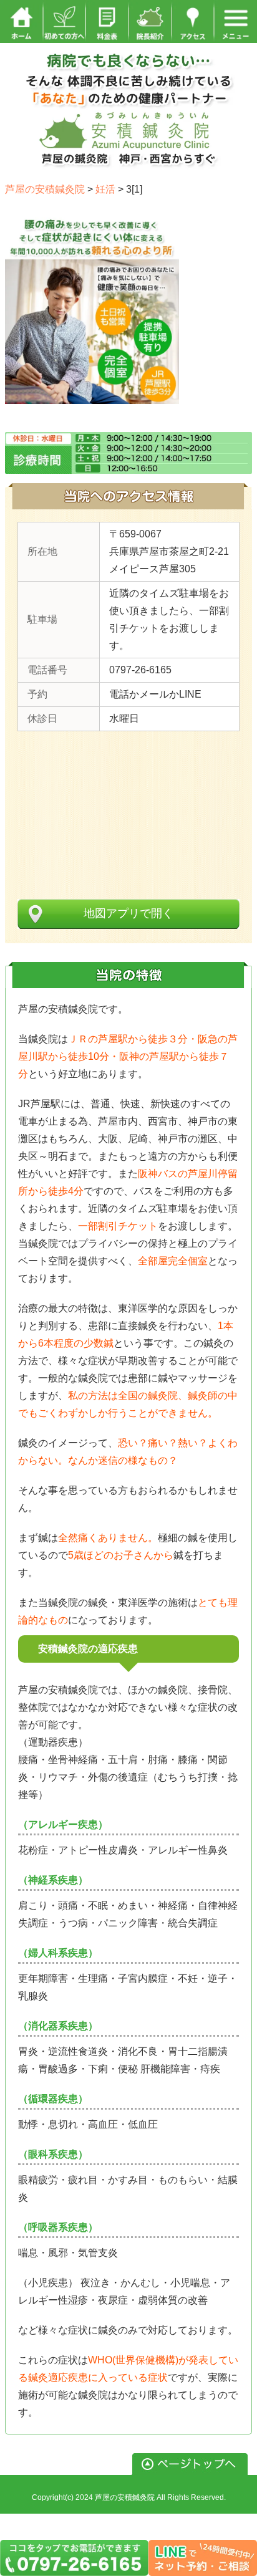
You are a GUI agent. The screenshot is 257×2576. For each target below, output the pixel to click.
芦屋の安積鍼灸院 (125, 2497)
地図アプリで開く (128, 913)
